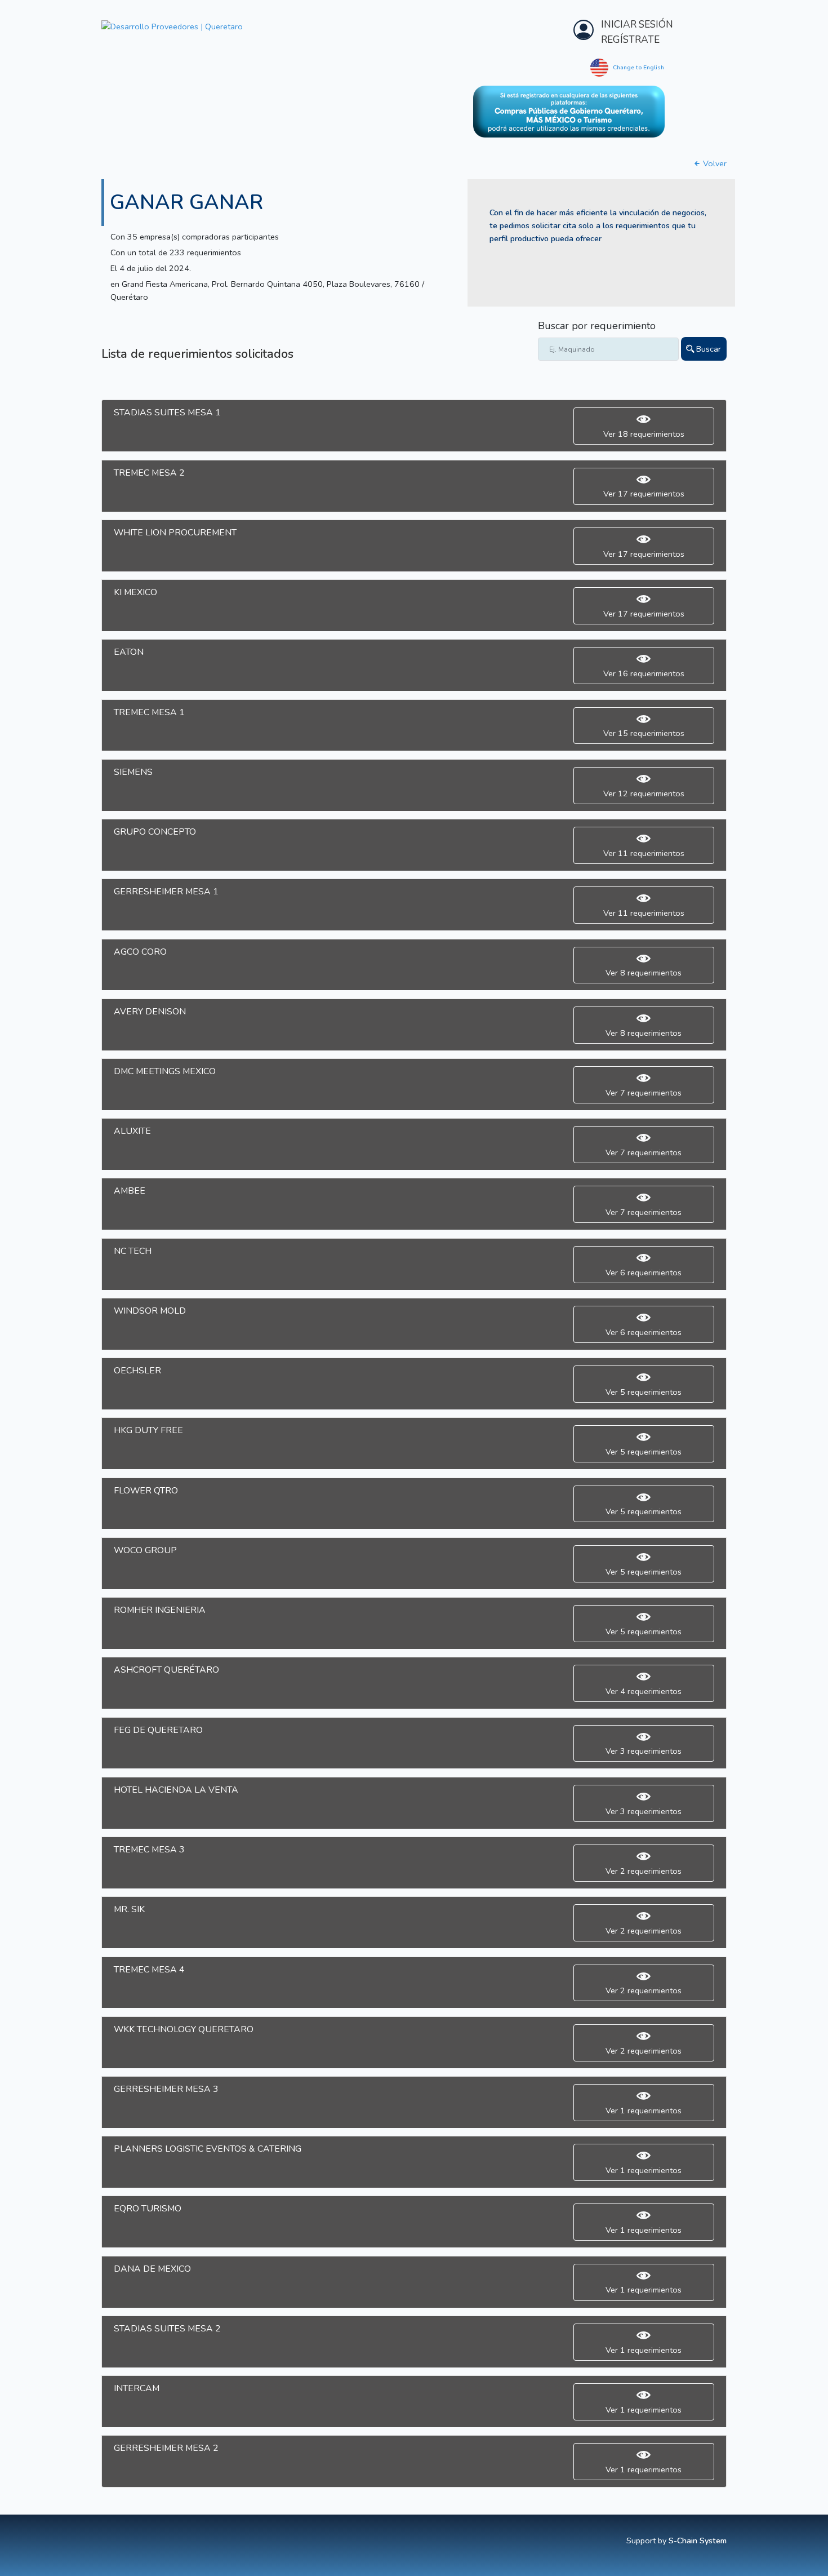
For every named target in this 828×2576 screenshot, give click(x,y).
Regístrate (630, 40)
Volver (714, 163)
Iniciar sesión (637, 25)
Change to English (638, 68)
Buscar (707, 349)
